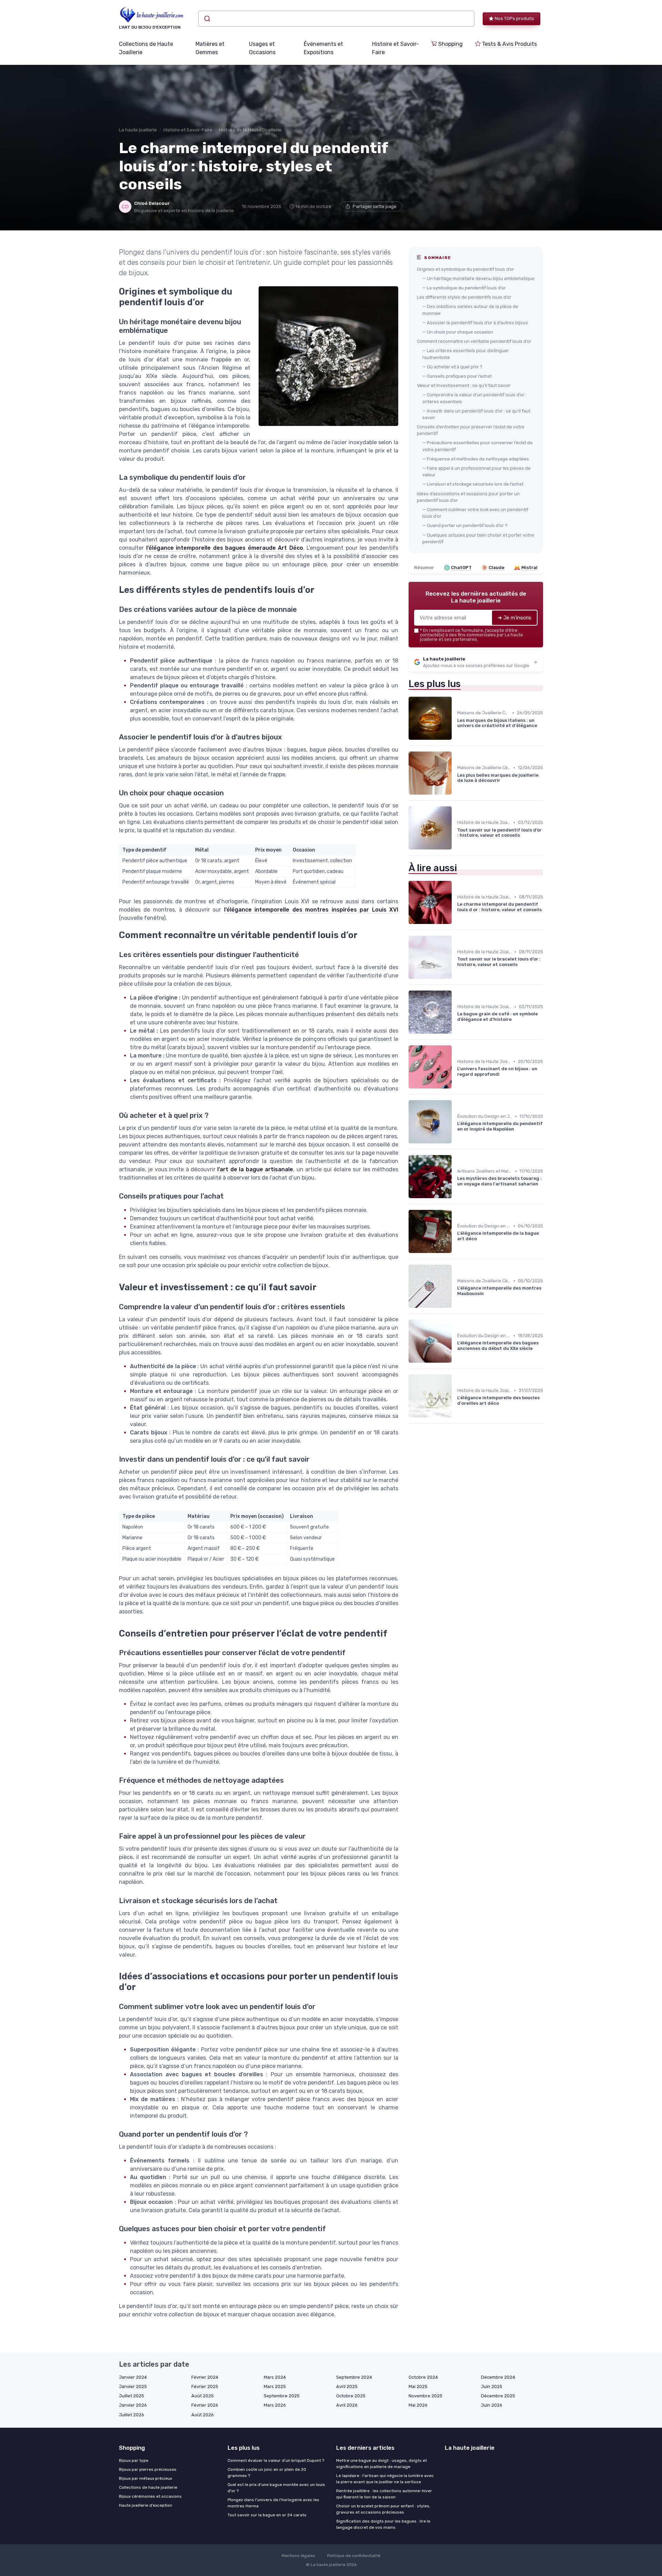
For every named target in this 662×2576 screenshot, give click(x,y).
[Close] (456, 1269)
